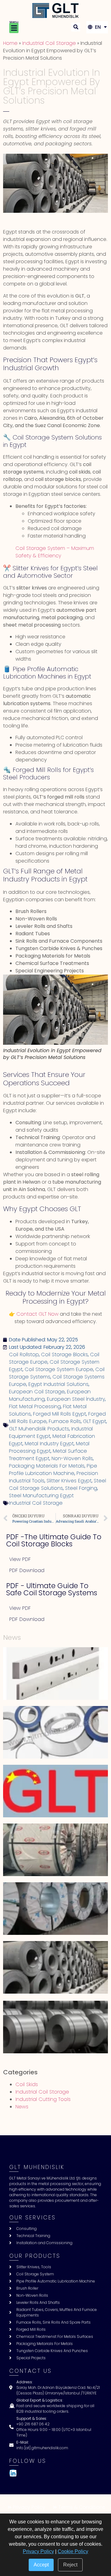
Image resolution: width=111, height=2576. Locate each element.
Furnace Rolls (65, 1421)
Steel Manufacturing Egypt (41, 1496)
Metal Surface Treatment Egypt (48, 1455)
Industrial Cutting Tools (43, 2099)
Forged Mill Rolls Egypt (60, 1414)
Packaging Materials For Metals (47, 1466)
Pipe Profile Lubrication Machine (53, 1470)
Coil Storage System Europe (59, 1369)
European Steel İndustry (76, 1399)
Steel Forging (81, 1488)
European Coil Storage (37, 1392)
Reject (70, 2565)
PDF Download (27, 1570)
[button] (14, 28)
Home (10, 43)
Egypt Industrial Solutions (58, 1384)
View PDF (20, 1559)
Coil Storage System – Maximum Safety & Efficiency (55, 552)
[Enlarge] (100, 982)
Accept (41, 2565)
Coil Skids (27, 2084)
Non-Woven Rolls (72, 1458)
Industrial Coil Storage (49, 43)
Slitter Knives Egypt (69, 1481)
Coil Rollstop (24, 1354)
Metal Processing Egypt (49, 1447)
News (22, 2107)
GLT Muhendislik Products (39, 1429)
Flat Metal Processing (35, 1406)
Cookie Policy (73, 2551)
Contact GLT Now (37, 1314)
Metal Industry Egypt (49, 1444)
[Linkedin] (13, 2473)
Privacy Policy (38, 2551)
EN (97, 27)
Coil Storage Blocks (64, 1354)
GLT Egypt (95, 1421)
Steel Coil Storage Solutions (58, 1484)
